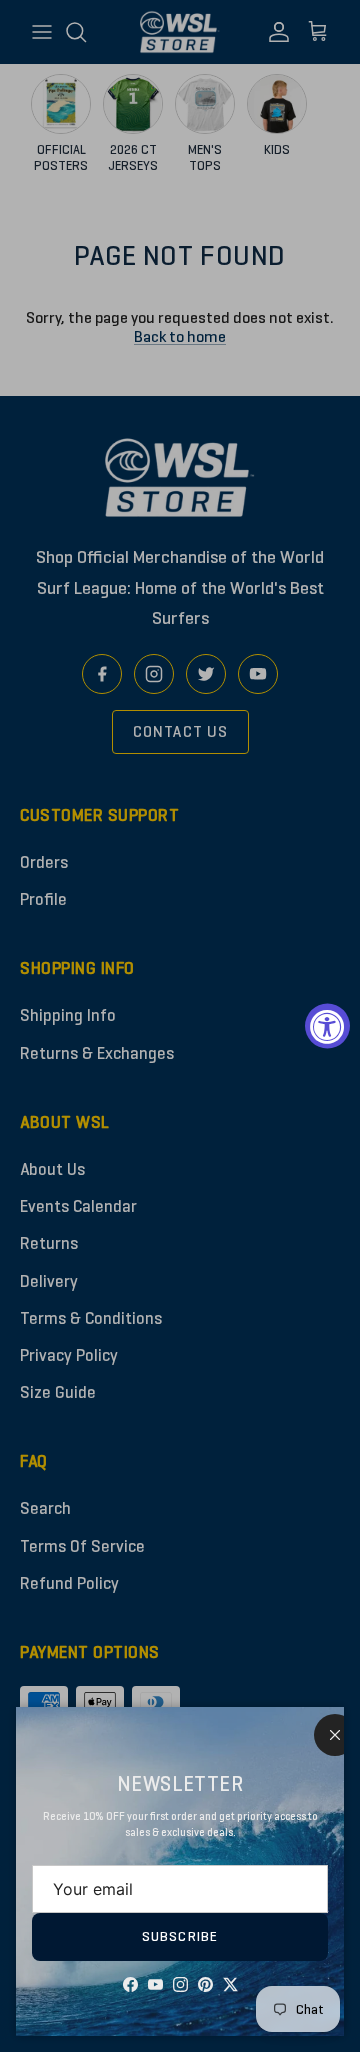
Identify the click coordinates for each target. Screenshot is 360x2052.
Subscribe (180, 1936)
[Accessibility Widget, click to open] (327, 1026)
